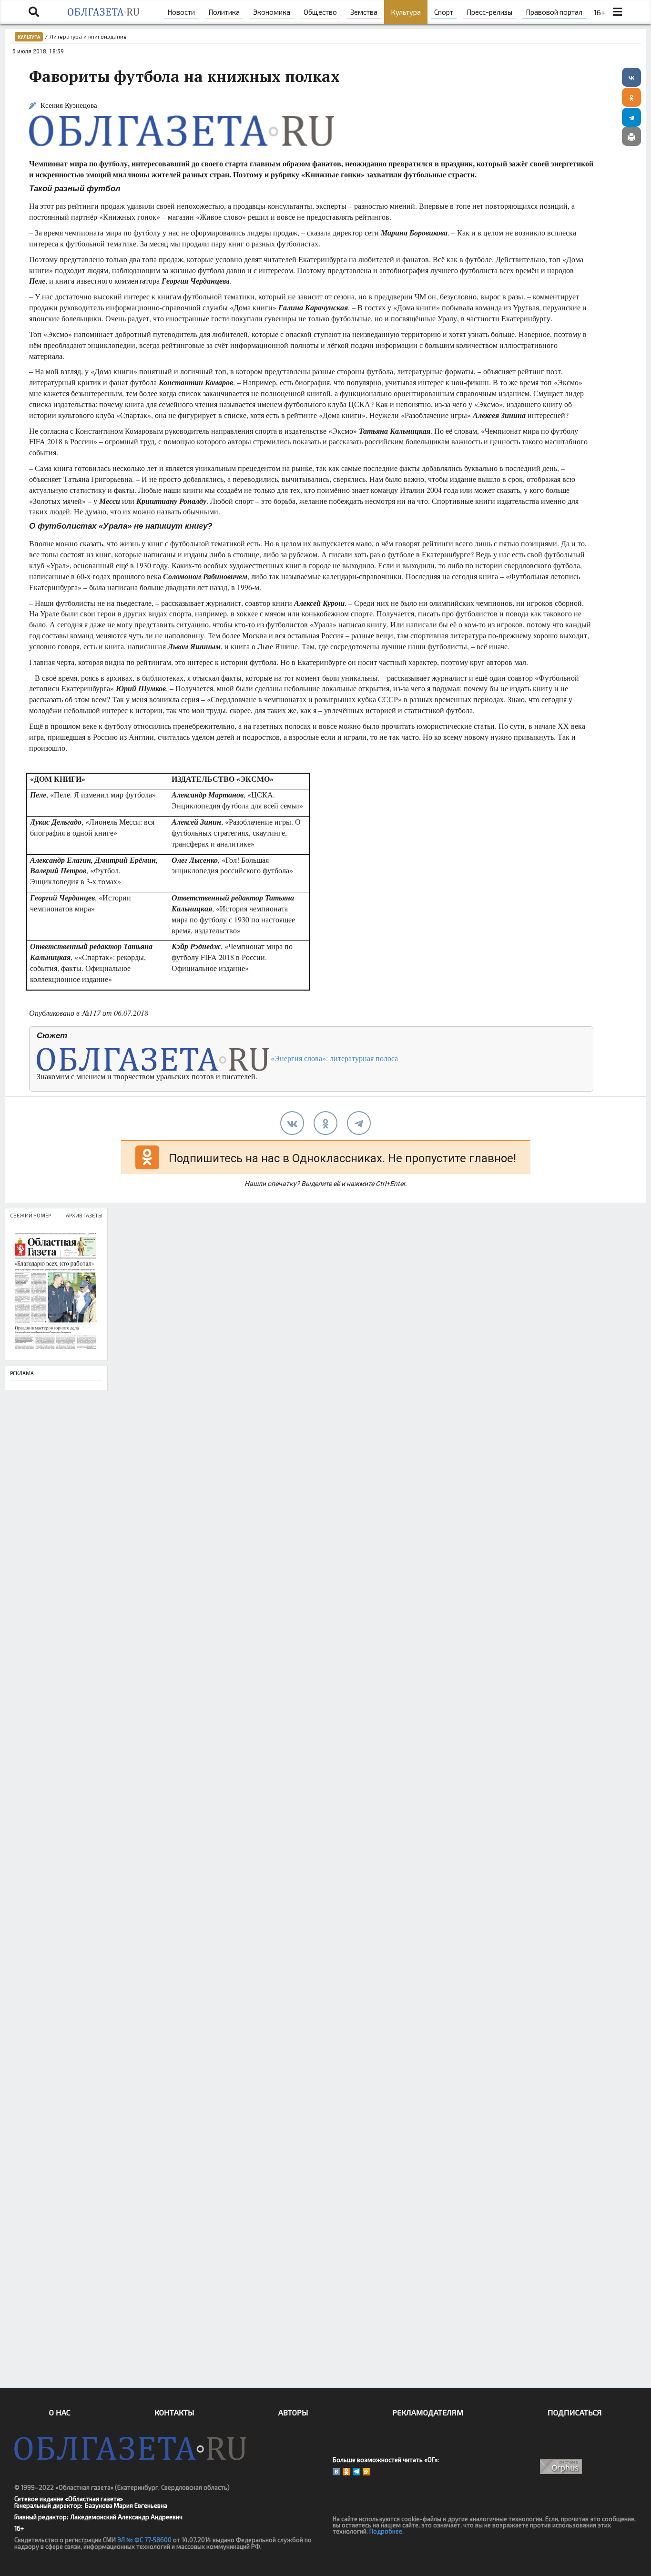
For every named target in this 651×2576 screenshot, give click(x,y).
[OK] (346, 2472)
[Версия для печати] (631, 136)
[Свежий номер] (56, 1292)
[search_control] (34, 12)
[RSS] (366, 2472)
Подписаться (575, 2412)
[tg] (359, 1123)
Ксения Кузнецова (69, 105)
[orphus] (561, 2467)
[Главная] (103, 12)
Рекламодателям (428, 2412)
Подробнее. (387, 2531)
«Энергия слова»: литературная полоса (333, 1058)
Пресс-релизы (489, 12)
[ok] (325, 1123)
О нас (60, 2412)
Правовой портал (554, 12)
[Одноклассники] (631, 97)
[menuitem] (181, 12)
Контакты (174, 2412)
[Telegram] (631, 117)
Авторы (293, 2412)
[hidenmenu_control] (617, 12)
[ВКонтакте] (631, 77)
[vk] (292, 1123)
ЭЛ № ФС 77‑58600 (144, 2540)
